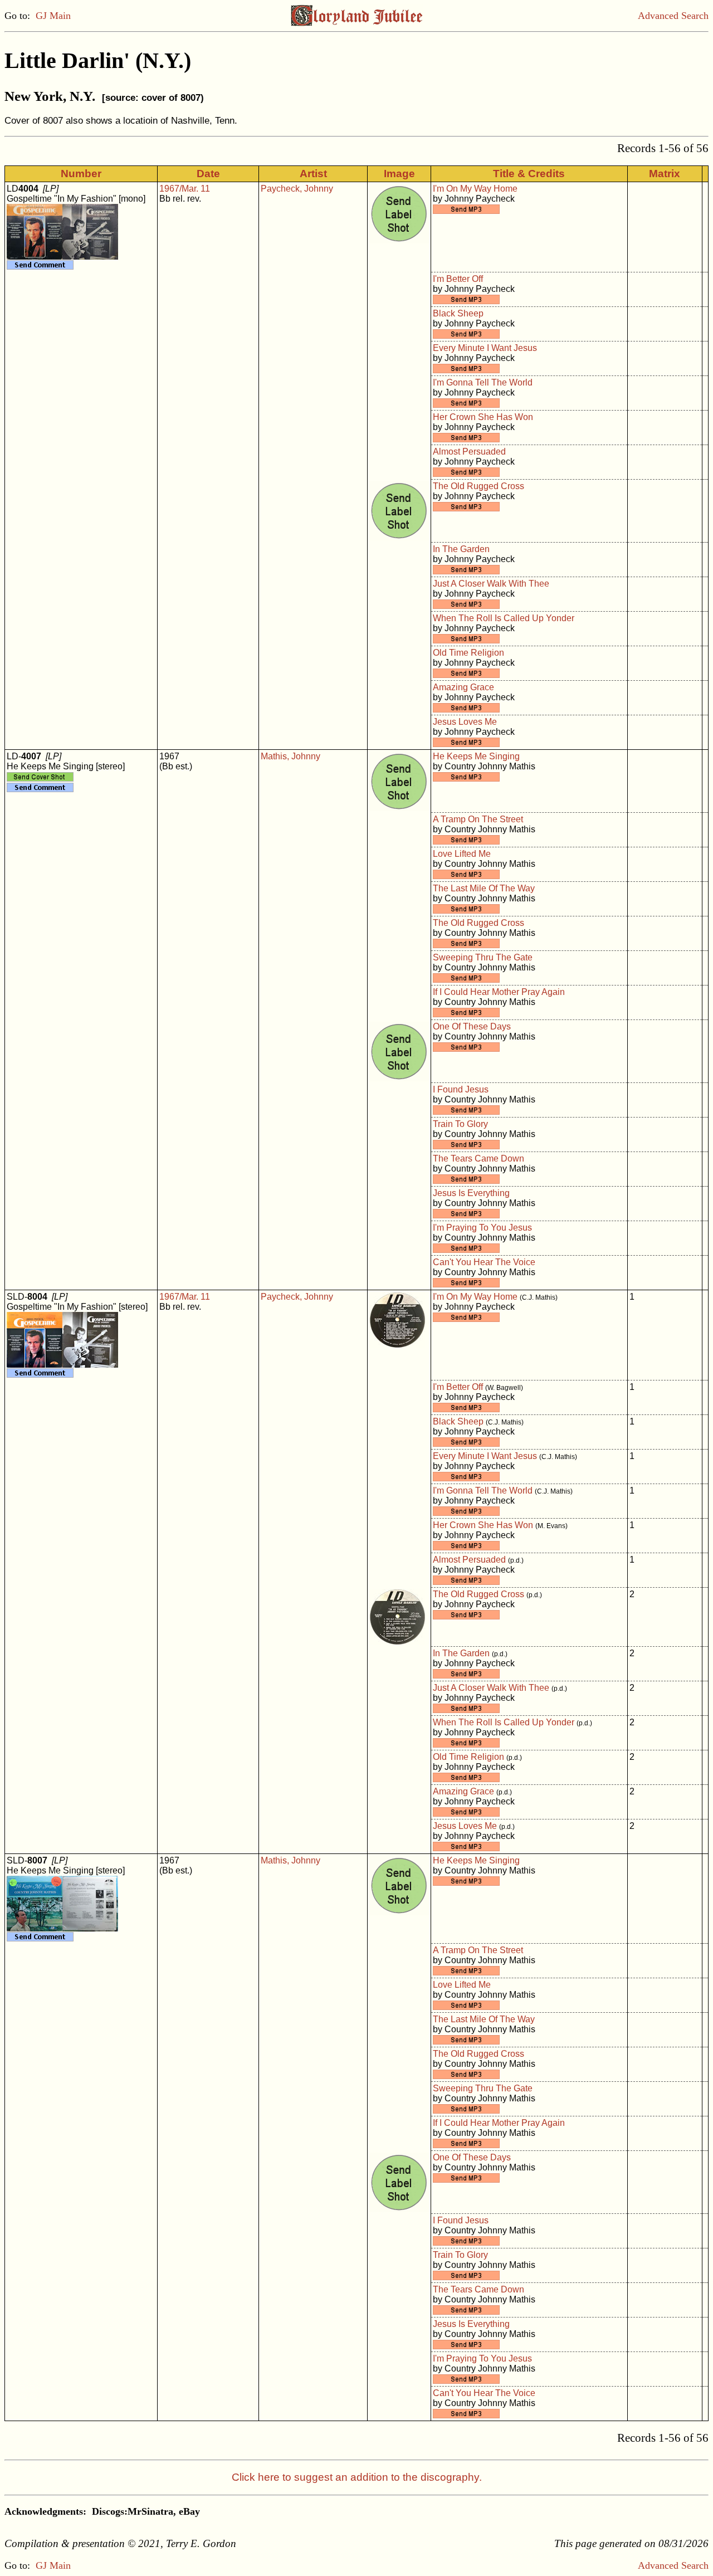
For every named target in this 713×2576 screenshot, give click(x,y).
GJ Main (53, 16)
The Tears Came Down (478, 1158)
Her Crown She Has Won (483, 417)
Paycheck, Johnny (297, 189)
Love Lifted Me (462, 854)
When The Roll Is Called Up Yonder (504, 618)
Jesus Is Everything (471, 1193)
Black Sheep (458, 313)
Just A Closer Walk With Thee (491, 584)
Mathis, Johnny (290, 756)
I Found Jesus (461, 1089)
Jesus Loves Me (465, 722)
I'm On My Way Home (475, 189)
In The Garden (461, 549)
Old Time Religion (468, 653)
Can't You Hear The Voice (484, 1262)
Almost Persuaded (469, 452)
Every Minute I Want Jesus (485, 348)
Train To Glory (460, 1124)
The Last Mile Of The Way (484, 888)
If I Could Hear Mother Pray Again (499, 992)
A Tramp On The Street (478, 819)
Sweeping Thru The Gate (483, 957)
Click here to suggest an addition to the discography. (357, 2477)
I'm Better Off (458, 279)
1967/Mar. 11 (185, 189)
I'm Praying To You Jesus (482, 1228)
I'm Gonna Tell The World (483, 382)
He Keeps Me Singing (476, 756)
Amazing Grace (463, 687)
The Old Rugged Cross (478, 486)
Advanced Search (673, 16)
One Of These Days (472, 1026)
